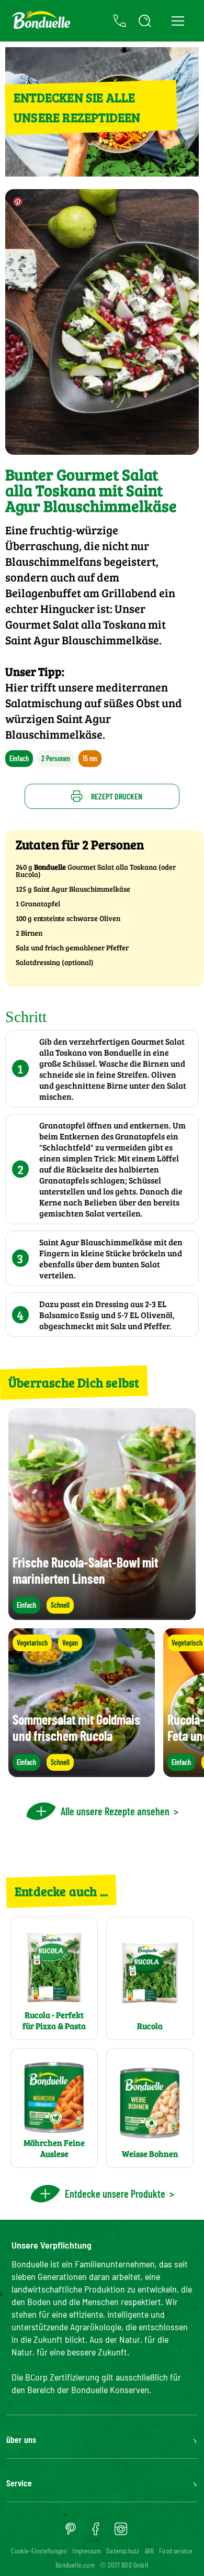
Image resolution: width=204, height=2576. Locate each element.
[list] (102, 1703)
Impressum (87, 2551)
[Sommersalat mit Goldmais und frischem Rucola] (82, 1772)
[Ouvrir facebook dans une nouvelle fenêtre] (96, 2533)
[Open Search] (145, 21)
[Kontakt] (120, 21)
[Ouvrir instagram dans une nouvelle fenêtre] (121, 2533)
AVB (150, 2551)
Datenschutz (123, 2551)
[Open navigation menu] (178, 21)
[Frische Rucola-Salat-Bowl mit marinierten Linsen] (102, 1615)
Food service (176, 2551)
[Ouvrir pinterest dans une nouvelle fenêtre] (71, 2533)
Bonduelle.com (75, 2565)
